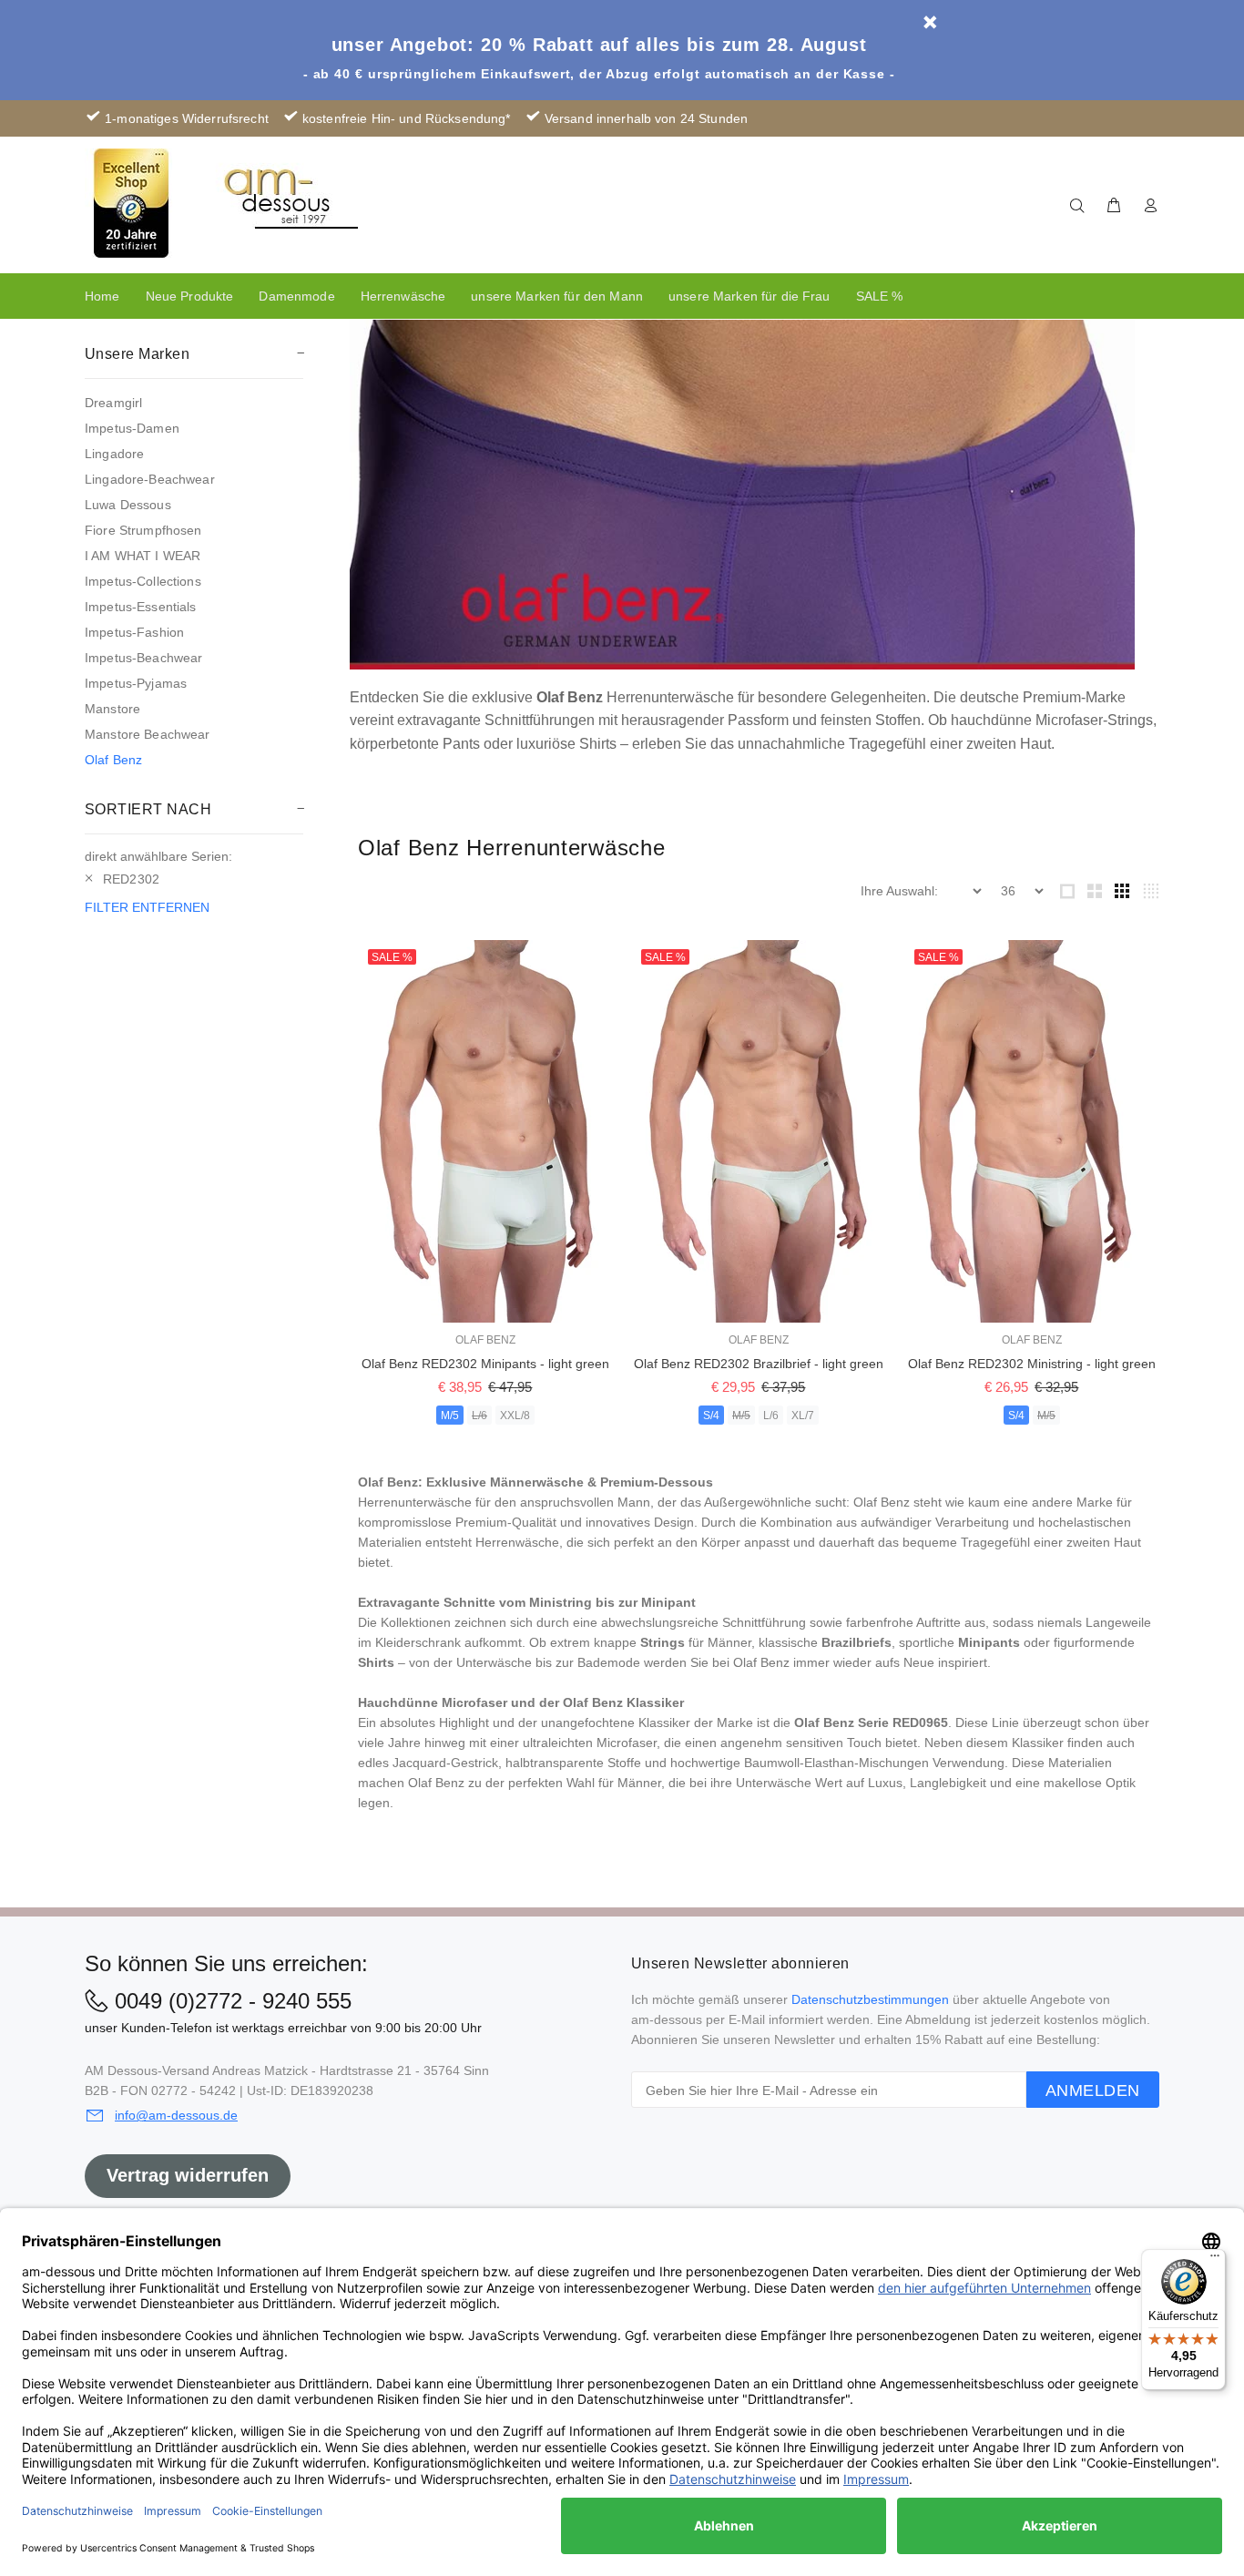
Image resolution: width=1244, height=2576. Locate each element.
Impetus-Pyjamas (136, 683)
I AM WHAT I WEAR (143, 556)
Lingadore (114, 454)
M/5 (450, 1416)
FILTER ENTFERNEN (147, 907)
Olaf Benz (113, 760)
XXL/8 (515, 1416)
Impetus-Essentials (141, 607)
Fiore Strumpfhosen (143, 530)
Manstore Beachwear (148, 734)
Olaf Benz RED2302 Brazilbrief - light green (759, 1364)
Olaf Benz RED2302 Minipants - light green (485, 1364)
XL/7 (803, 1416)
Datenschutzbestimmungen (870, 1999)
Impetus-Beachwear (143, 658)
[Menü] (1215, 2260)
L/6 (479, 1416)
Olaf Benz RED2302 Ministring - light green (1032, 1364)
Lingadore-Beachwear (150, 479)
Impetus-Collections (143, 581)
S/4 (711, 1416)
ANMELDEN (1093, 2090)
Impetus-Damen (132, 428)
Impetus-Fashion (134, 632)
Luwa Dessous (128, 505)
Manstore (112, 709)
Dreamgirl (113, 403)
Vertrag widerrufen (188, 2175)
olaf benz (485, 1340)
